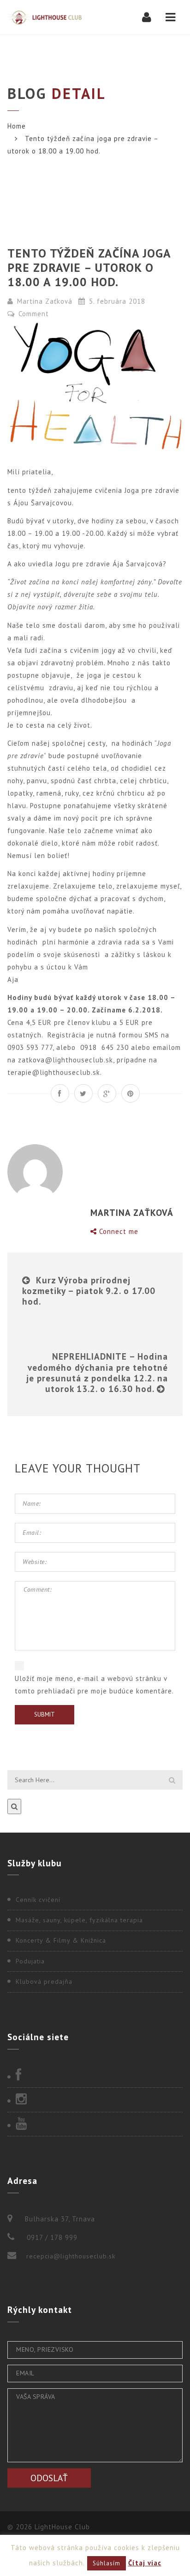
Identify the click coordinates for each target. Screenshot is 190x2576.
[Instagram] (95, 2100)
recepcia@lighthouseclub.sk (71, 2256)
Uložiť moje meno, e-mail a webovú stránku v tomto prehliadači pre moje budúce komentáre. (94, 1685)
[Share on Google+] (107, 1093)
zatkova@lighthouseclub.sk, (67, 1060)
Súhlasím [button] (107, 2563)
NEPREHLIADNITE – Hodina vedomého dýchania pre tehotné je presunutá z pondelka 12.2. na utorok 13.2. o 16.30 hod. (97, 1372)
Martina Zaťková (45, 301)
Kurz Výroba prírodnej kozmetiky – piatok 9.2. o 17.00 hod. (89, 1291)
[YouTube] (95, 2124)
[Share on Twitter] (83, 1093)
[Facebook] (95, 2076)
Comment (33, 314)
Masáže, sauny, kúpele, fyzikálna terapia (79, 1920)
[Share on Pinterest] (131, 1093)
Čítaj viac (145, 2563)
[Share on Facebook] (60, 1093)
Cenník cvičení (38, 1900)
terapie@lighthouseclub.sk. (55, 1072)
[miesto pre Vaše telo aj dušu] (45, 17)
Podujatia (30, 1961)
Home (17, 126)
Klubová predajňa (44, 1981)
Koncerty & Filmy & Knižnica (61, 1940)
